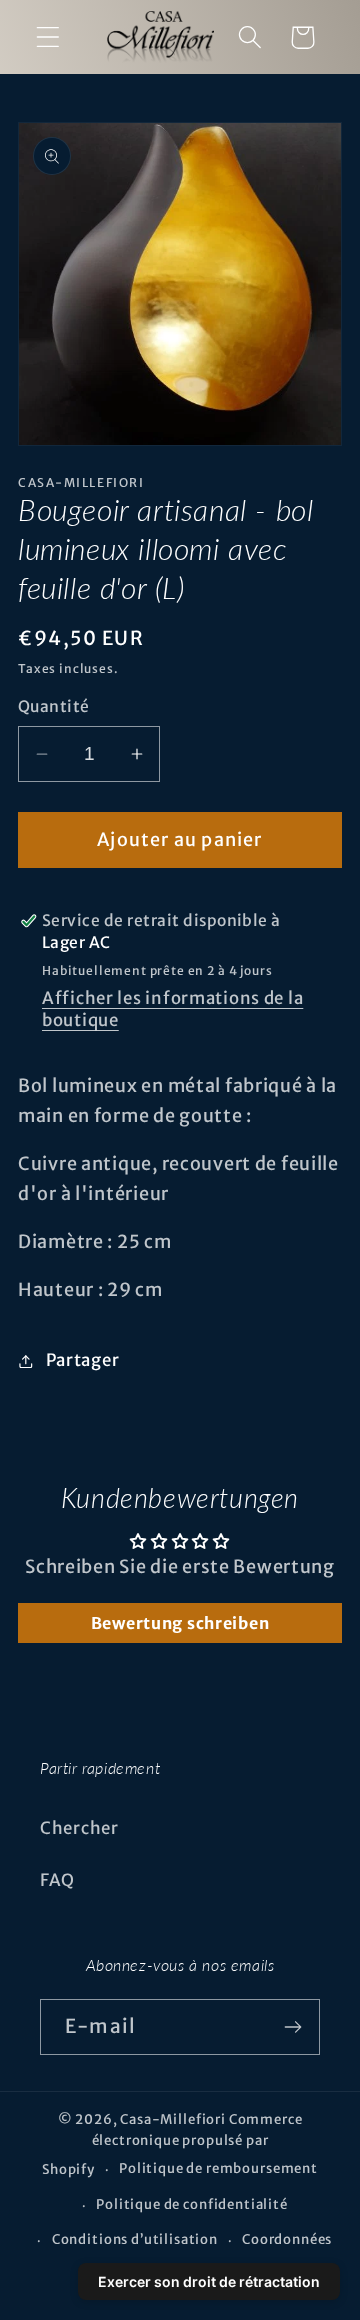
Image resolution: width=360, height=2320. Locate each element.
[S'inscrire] (292, 2027)
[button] (48, 37)
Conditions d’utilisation (135, 2239)
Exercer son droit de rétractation (209, 2281)
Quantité (54, 706)
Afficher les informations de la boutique (172, 1009)
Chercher (79, 1828)
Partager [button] (82, 1360)
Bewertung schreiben (180, 1623)
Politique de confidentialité (192, 2204)
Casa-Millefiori (173, 2119)
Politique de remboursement (218, 2168)
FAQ (57, 1880)
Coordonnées (287, 2239)
